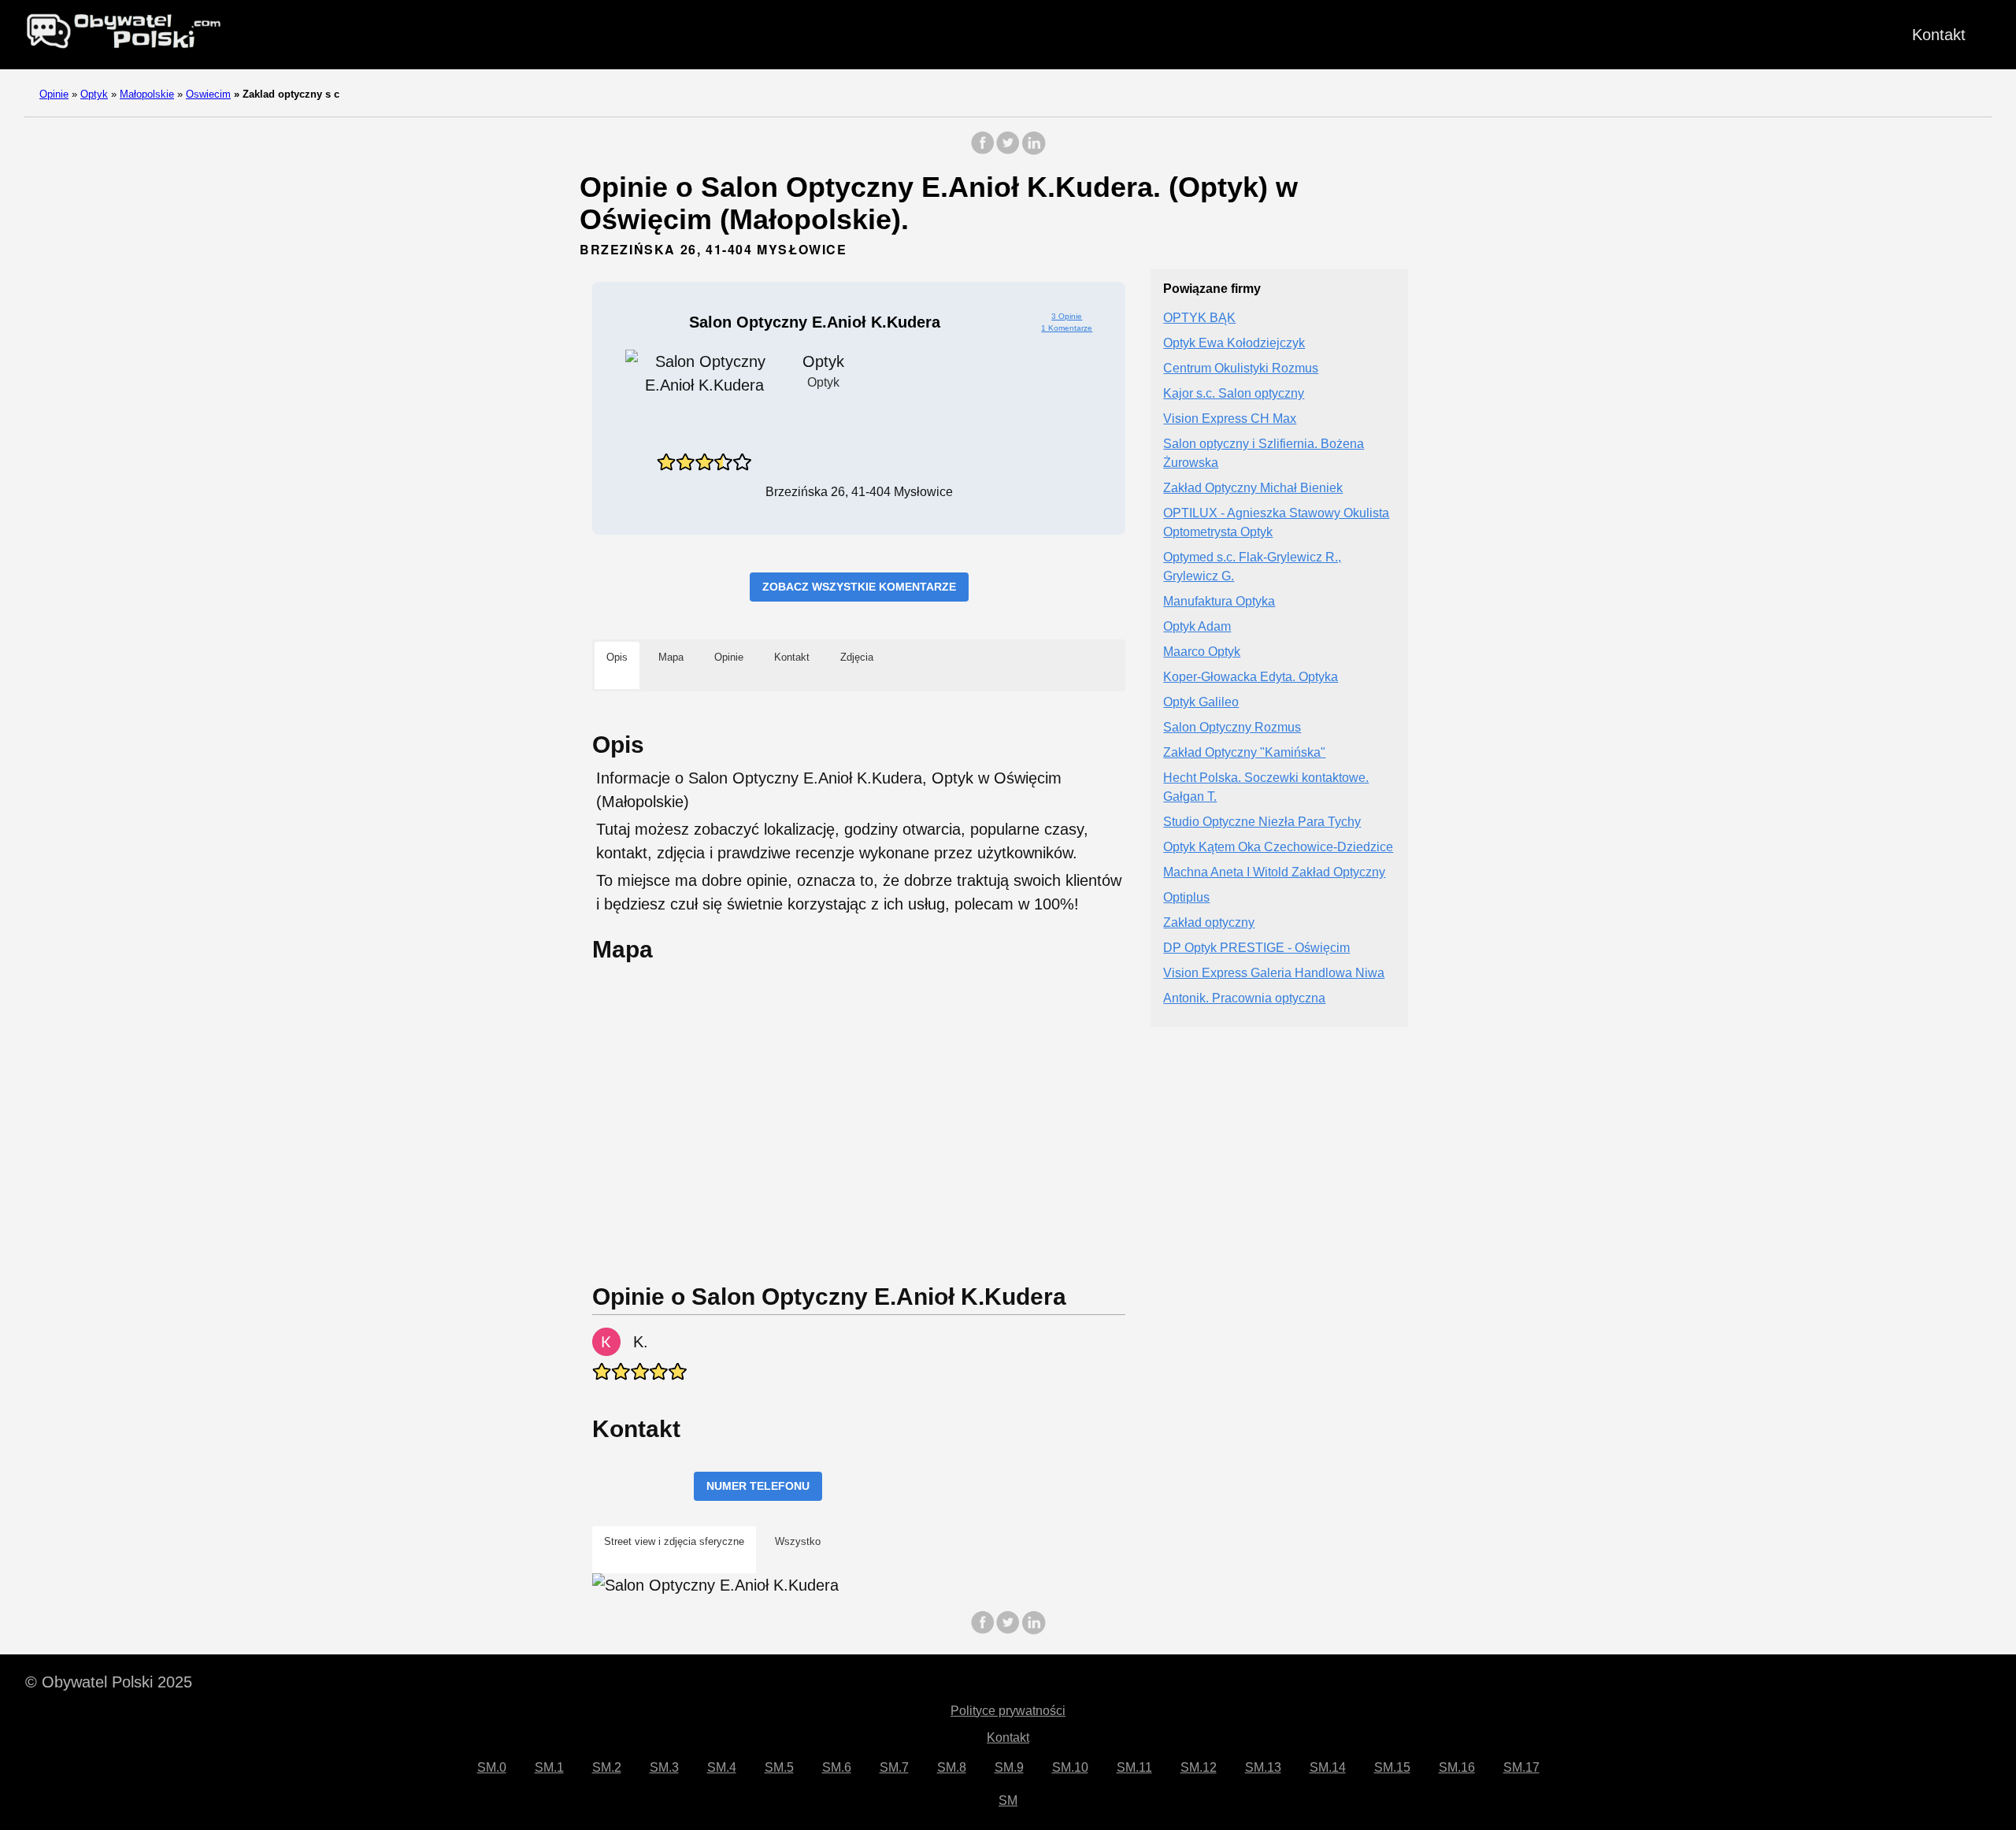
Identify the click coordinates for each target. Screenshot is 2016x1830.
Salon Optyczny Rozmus (1232, 728)
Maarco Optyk (1202, 652)
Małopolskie (147, 94)
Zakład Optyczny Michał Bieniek (1253, 489)
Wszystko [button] (798, 1541)
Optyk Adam (1197, 627)
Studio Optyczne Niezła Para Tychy (1262, 822)
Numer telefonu (758, 1486)
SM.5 (779, 1767)
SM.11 (1134, 1767)
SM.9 (1009, 1767)
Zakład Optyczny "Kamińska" (1244, 753)
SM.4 (722, 1767)
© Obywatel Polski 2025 (109, 1682)
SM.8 (952, 1767)
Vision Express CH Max (1230, 419)
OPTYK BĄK (1199, 319)
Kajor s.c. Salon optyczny (1234, 394)
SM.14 (1328, 1767)
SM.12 (1199, 1767)
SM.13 (1263, 1767)
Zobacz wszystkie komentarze (859, 587)
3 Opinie (1067, 316)
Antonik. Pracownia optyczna (1244, 999)
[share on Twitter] (1008, 151)
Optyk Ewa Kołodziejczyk (1234, 344)
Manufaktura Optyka (1219, 602)
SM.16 (1457, 1767)
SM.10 (1070, 1767)
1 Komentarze (1067, 328)
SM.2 (607, 1767)
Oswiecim (208, 94)
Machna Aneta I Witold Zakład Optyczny (1274, 873)
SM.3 (664, 1767)
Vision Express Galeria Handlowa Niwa (1274, 974)
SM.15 (1392, 1767)
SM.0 (492, 1767)
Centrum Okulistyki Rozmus (1241, 369)
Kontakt (1939, 35)
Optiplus (1186, 898)
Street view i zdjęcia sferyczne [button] (674, 1541)
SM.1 (549, 1767)
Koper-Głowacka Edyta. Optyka (1251, 678)
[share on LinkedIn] (1033, 151)
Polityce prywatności (1008, 1711)
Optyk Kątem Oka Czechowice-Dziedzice (1278, 848)
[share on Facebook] (983, 151)
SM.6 (837, 1767)
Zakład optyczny (1209, 923)
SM (1008, 1800)
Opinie (54, 94)
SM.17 (1521, 1767)
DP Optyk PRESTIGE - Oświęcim (1256, 948)
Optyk (94, 94)
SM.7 (894, 1767)
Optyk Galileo (1201, 703)
